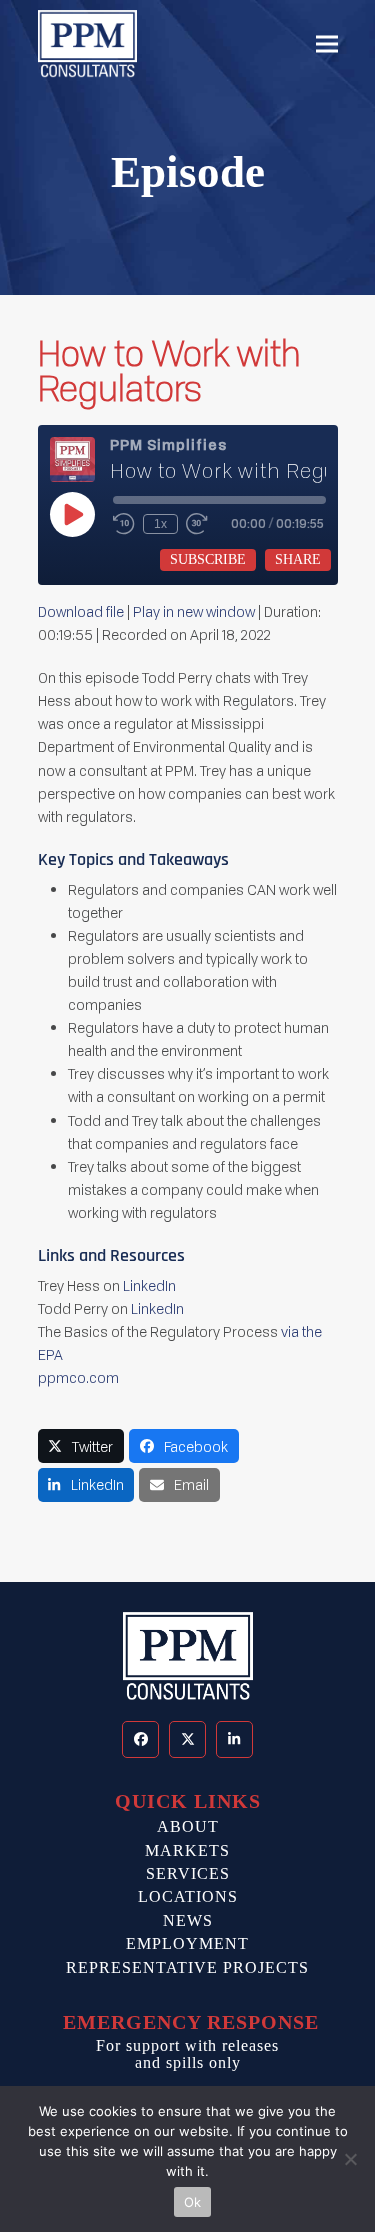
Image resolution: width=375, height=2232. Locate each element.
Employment (187, 1943)
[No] (350, 2159)
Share (298, 559)
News (188, 1920)
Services (188, 1873)
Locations (188, 1896)
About (188, 1826)
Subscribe (208, 559)
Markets (187, 1850)
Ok (193, 2202)
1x (160, 524)
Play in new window (194, 611)
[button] (327, 44)
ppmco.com (80, 1377)
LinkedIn (149, 1285)
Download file (81, 611)
